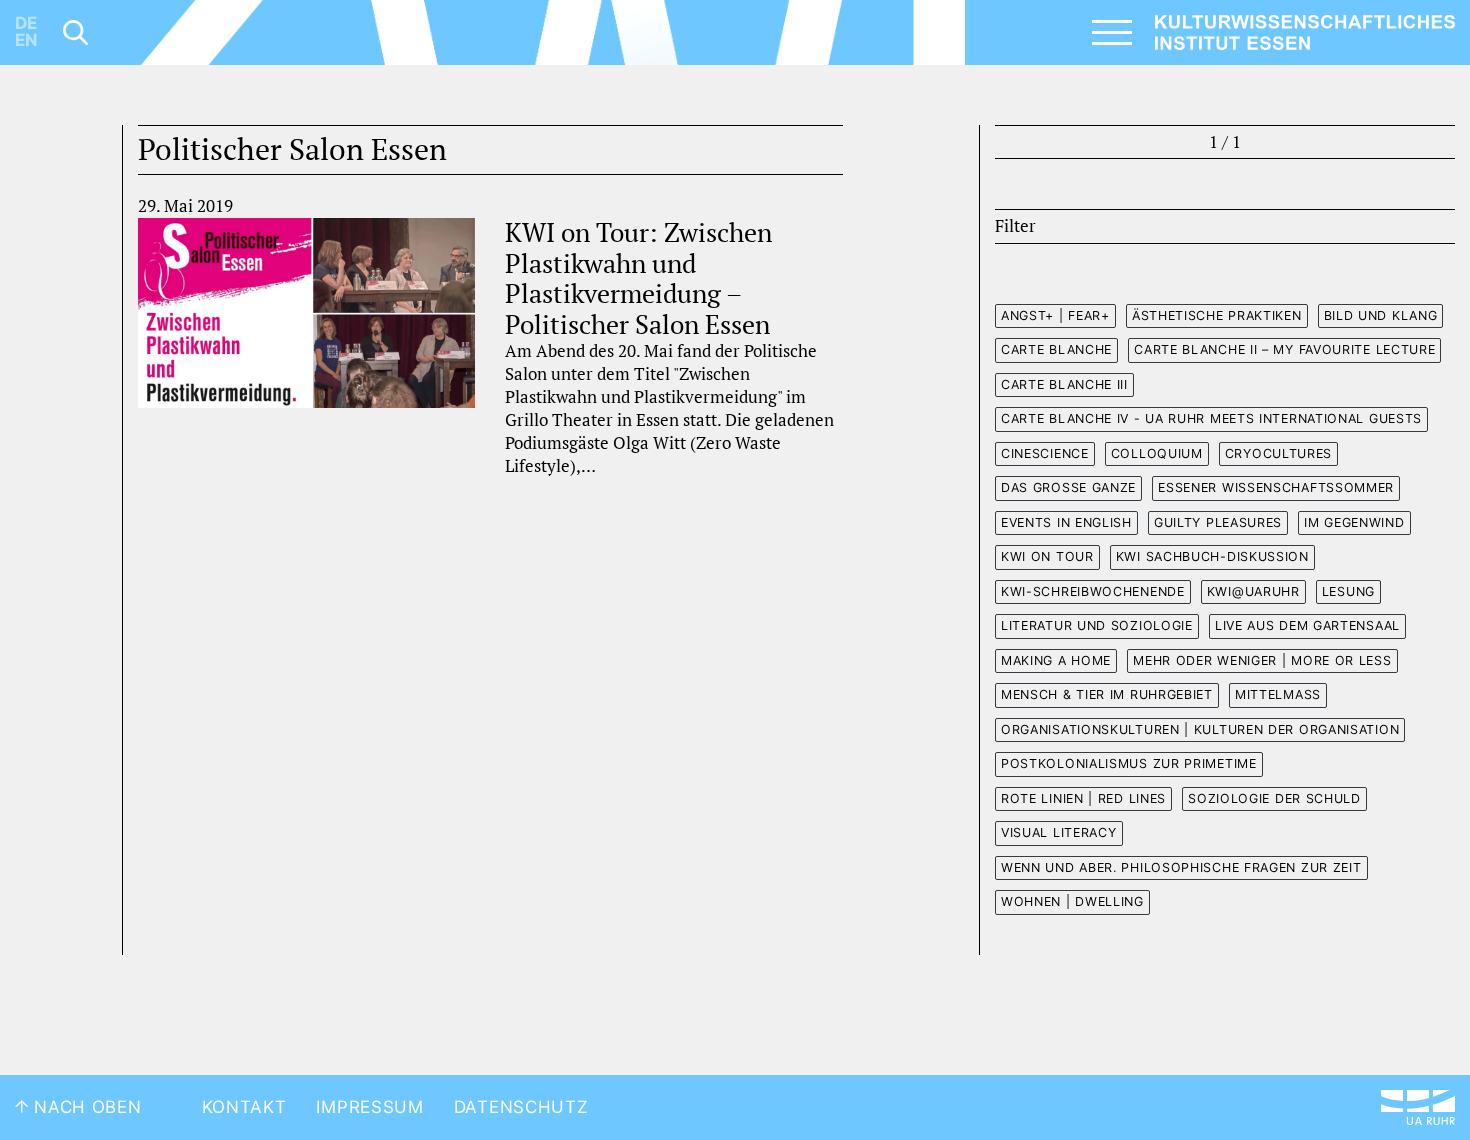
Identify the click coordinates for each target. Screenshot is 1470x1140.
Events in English (1066, 522)
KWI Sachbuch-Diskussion (1212, 556)
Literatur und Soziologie (1097, 625)
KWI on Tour (1047, 556)
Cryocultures (1278, 453)
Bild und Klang (1381, 315)
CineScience (1045, 453)
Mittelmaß (1278, 694)
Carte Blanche (1056, 349)
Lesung (1348, 591)
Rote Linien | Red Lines (1083, 798)
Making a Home (1056, 660)
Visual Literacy (1059, 832)
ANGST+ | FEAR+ (1055, 315)
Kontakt (244, 1107)
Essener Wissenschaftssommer (1276, 487)
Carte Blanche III (1064, 384)
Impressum (369, 1107)
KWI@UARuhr (1253, 591)
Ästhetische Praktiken (1217, 315)
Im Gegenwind (1354, 522)
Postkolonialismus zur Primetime (1129, 763)
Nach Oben (85, 1107)
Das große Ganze (1068, 487)
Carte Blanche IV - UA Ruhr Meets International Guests (1211, 418)
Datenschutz (521, 1107)
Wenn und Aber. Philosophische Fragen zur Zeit (1181, 867)
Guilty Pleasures (1218, 522)
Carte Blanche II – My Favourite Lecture (1284, 349)
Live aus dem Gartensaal (1307, 625)
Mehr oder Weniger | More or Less (1262, 660)
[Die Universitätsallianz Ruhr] (1418, 1107)
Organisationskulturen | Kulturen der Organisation (1200, 729)
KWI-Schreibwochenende (1093, 591)
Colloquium (1157, 453)
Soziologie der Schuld (1274, 798)
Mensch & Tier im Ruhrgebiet (1107, 694)
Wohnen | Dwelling (1072, 901)
